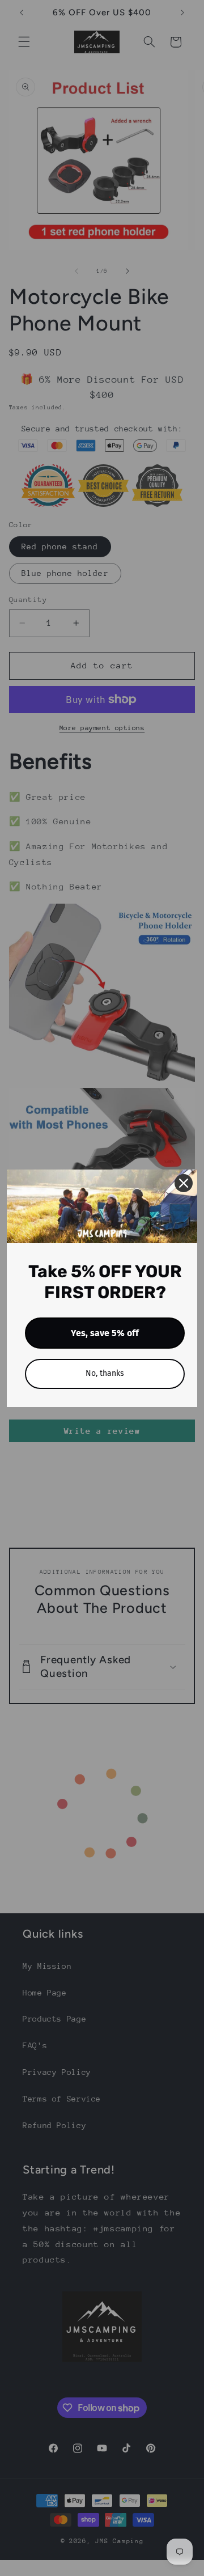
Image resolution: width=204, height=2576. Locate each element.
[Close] (184, 1183)
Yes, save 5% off (105, 1333)
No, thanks (105, 1373)
